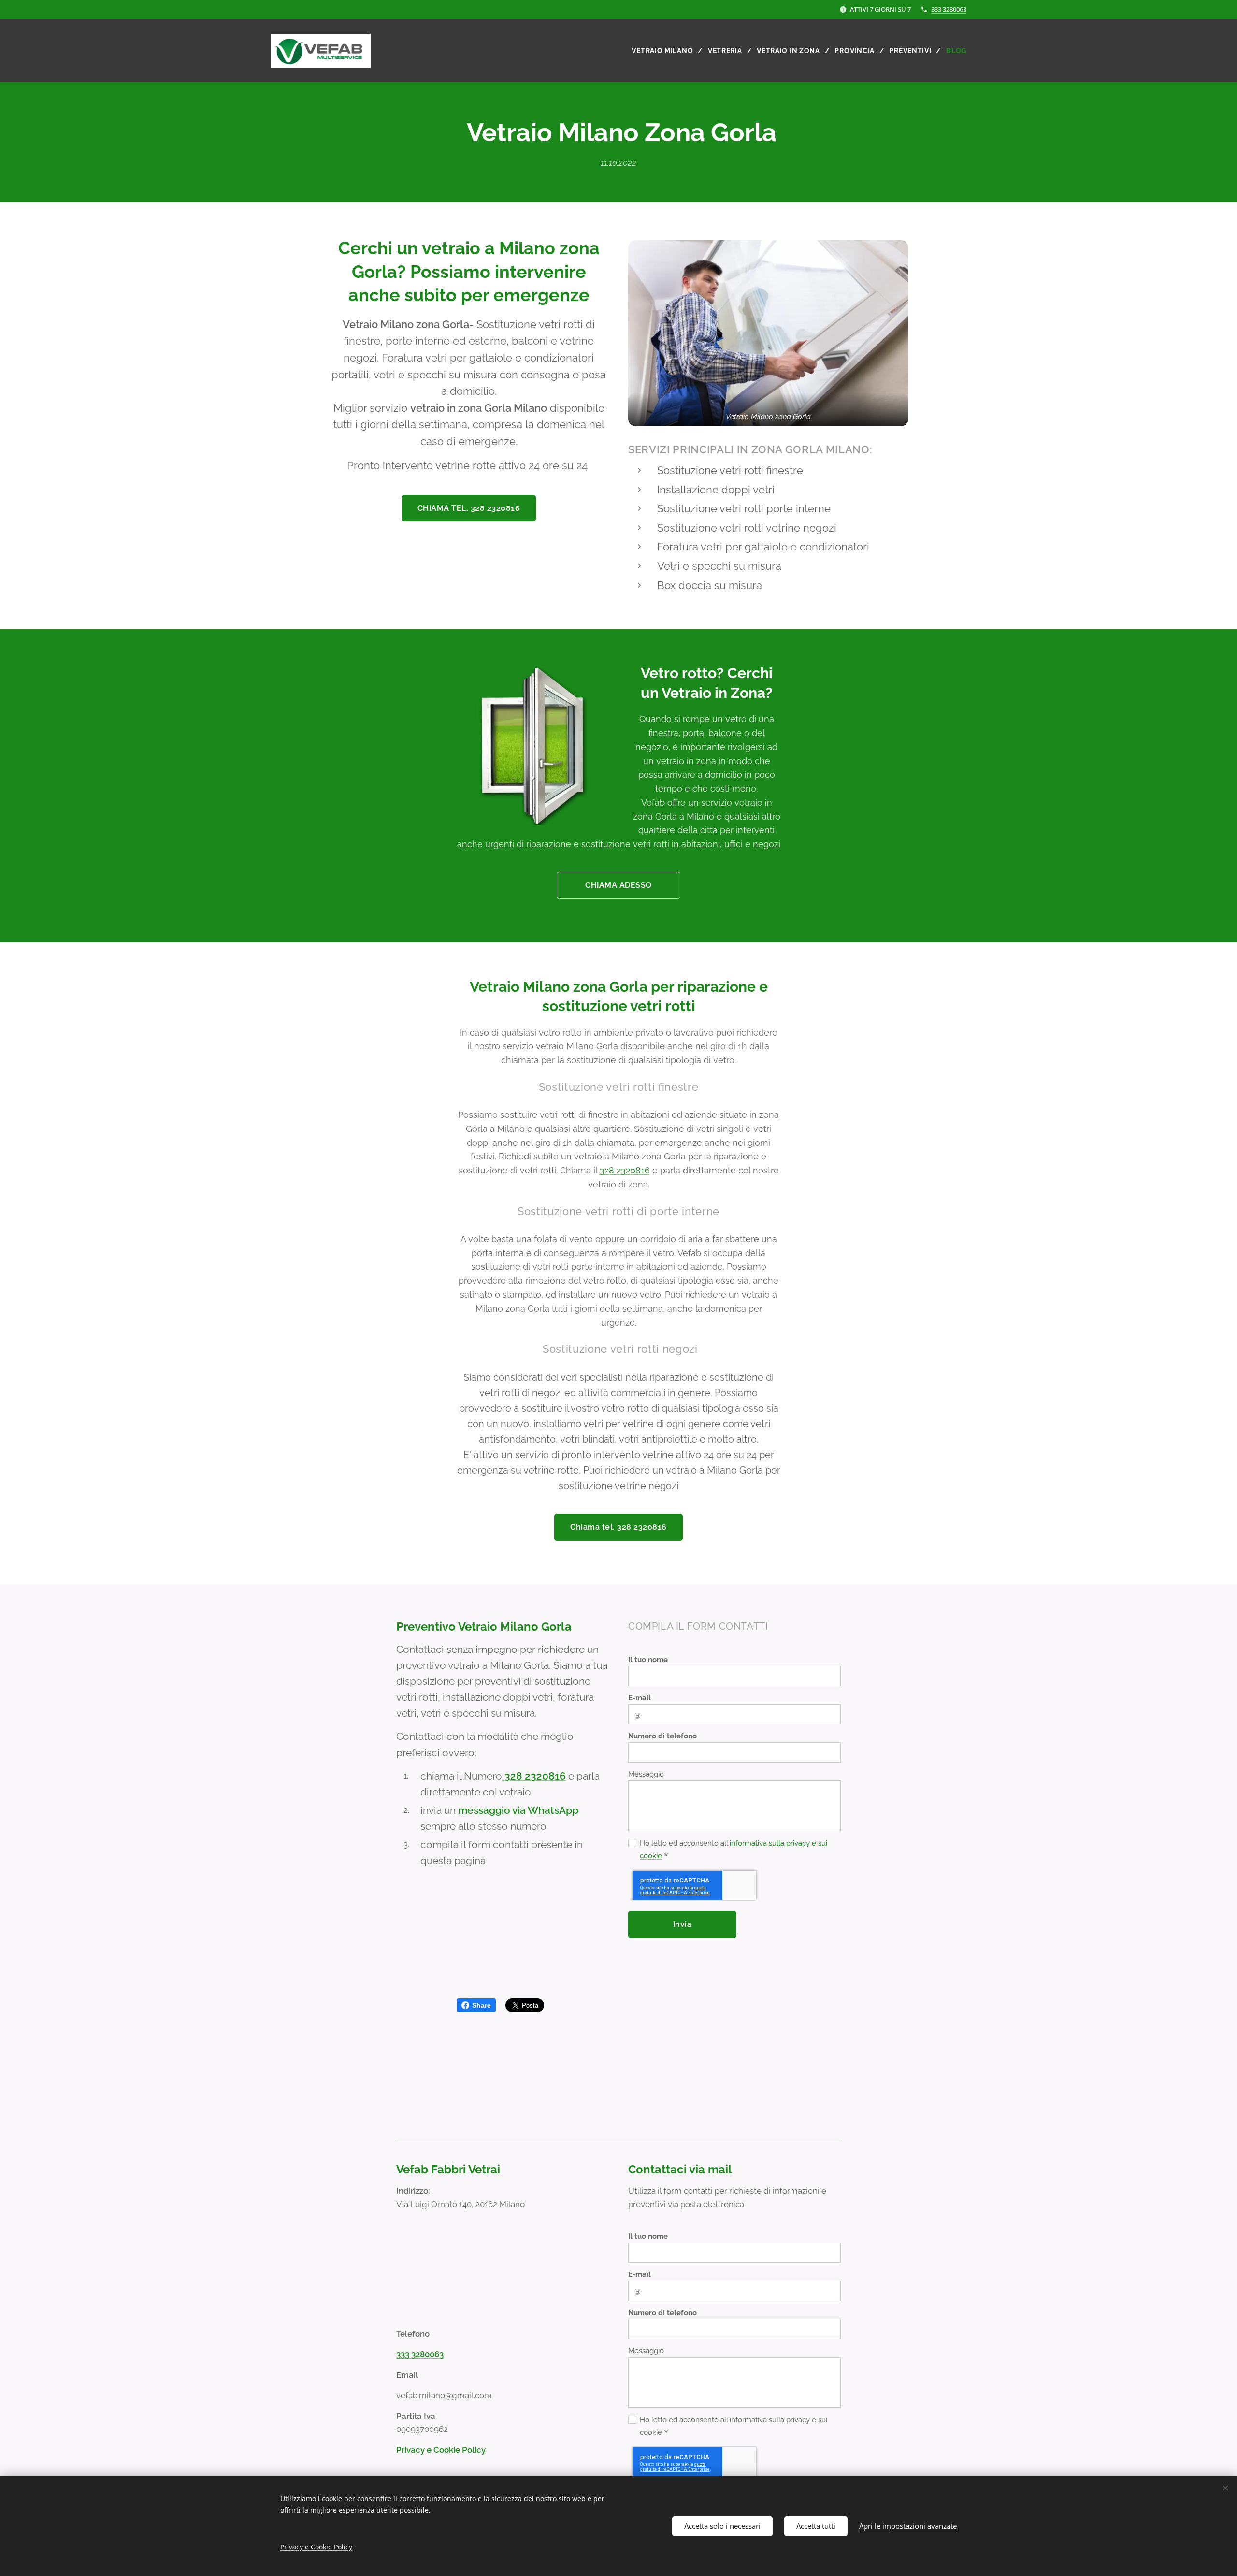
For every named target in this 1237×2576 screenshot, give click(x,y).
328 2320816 (625, 1170)
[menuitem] (666, 51)
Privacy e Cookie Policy (441, 2450)
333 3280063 (949, 9)
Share (482, 2005)
